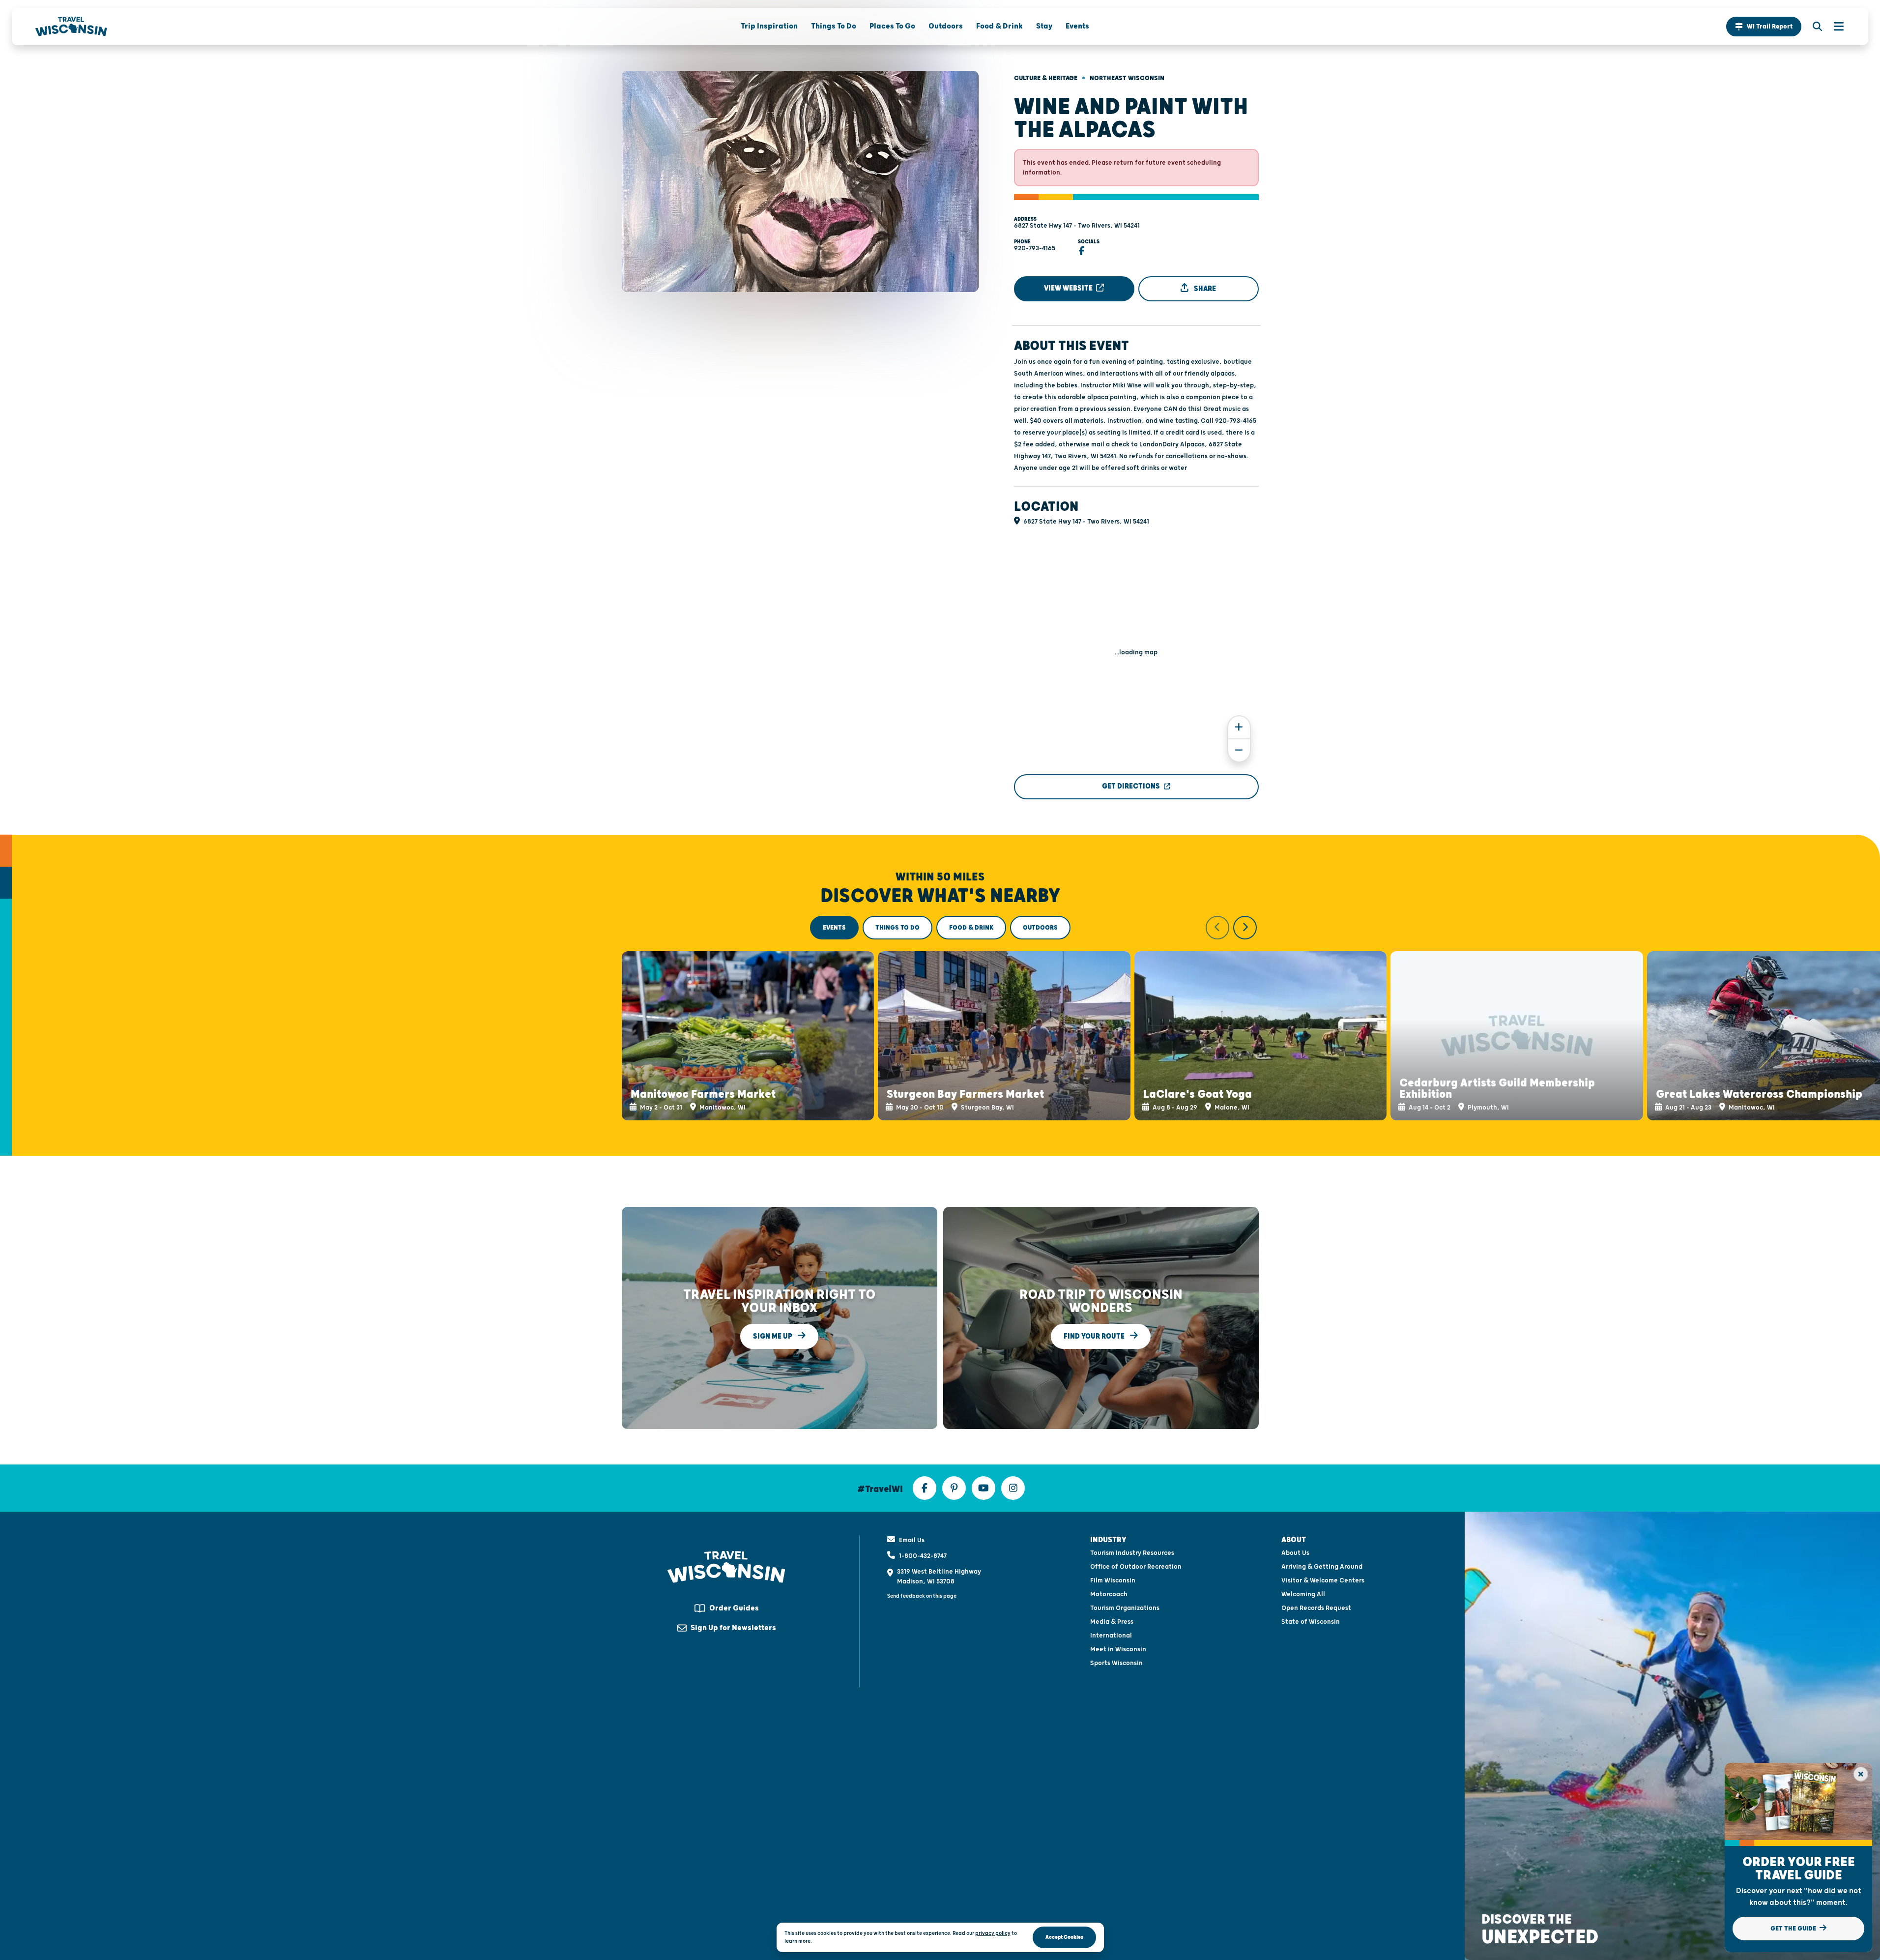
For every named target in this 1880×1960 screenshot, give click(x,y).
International (1111, 1636)
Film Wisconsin (1113, 1580)
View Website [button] (1069, 288)
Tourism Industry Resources (1132, 1553)
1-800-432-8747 (923, 1556)
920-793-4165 (1035, 248)
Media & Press (1112, 1622)
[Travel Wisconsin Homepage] (71, 27)
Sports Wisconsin (1116, 1663)
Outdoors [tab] (1040, 928)
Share (1204, 289)
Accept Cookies (1064, 1937)
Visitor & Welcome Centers (1323, 1580)
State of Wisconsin (1311, 1622)
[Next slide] (1245, 928)
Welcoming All (1303, 1594)
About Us (1295, 1553)
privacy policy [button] (993, 1933)
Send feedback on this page (922, 1596)
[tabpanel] (940, 1018)
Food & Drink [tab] (971, 928)
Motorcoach (1109, 1594)
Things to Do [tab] (897, 928)
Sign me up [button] (773, 1336)
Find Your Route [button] (1095, 1336)
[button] (1764, 27)
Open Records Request (1316, 1608)
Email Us (912, 1540)
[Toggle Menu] (1834, 27)
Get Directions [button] (1131, 786)
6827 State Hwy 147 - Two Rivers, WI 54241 (1077, 226)
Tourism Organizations (1125, 1608)
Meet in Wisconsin (1118, 1649)
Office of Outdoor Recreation (1136, 1567)
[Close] (1861, 1774)
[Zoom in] (1239, 727)
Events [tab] (834, 928)
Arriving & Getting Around (1322, 1567)
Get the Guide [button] (1794, 1929)
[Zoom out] (1239, 750)
